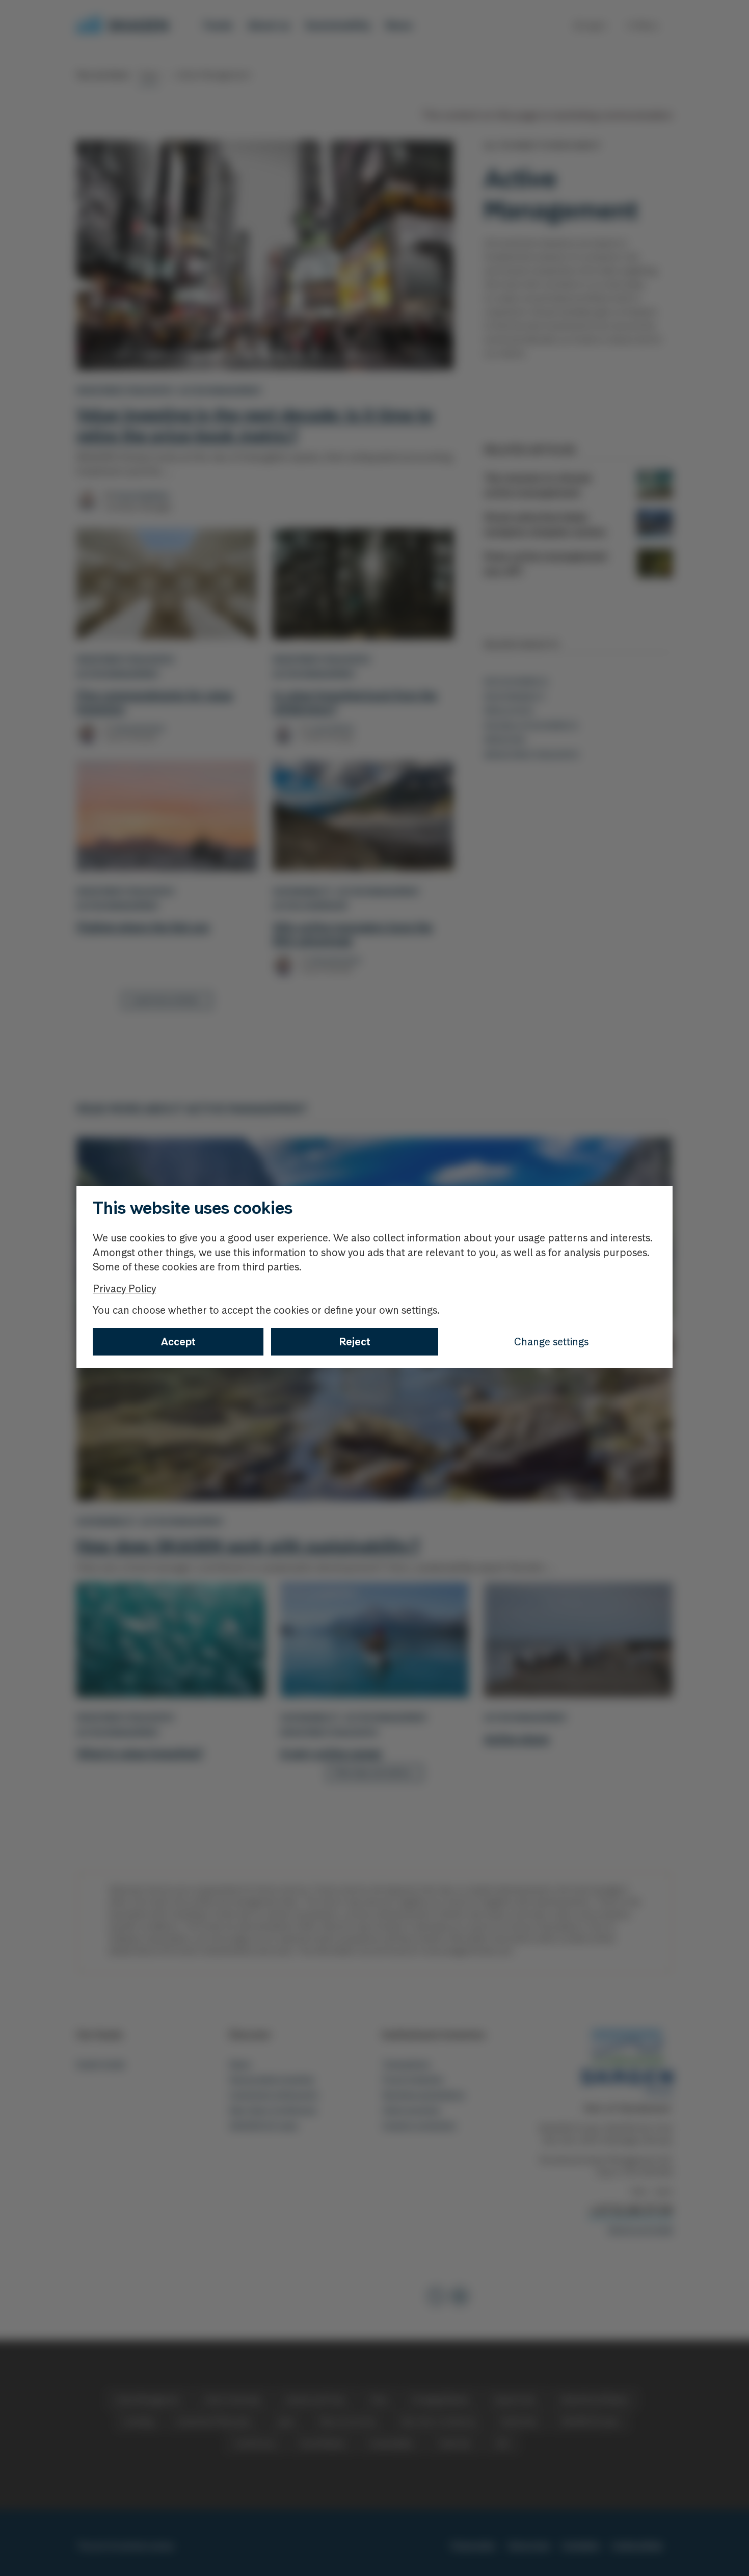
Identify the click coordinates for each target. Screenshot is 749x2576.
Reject (355, 1342)
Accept (178, 1342)
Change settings (551, 1342)
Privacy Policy (124, 1289)
